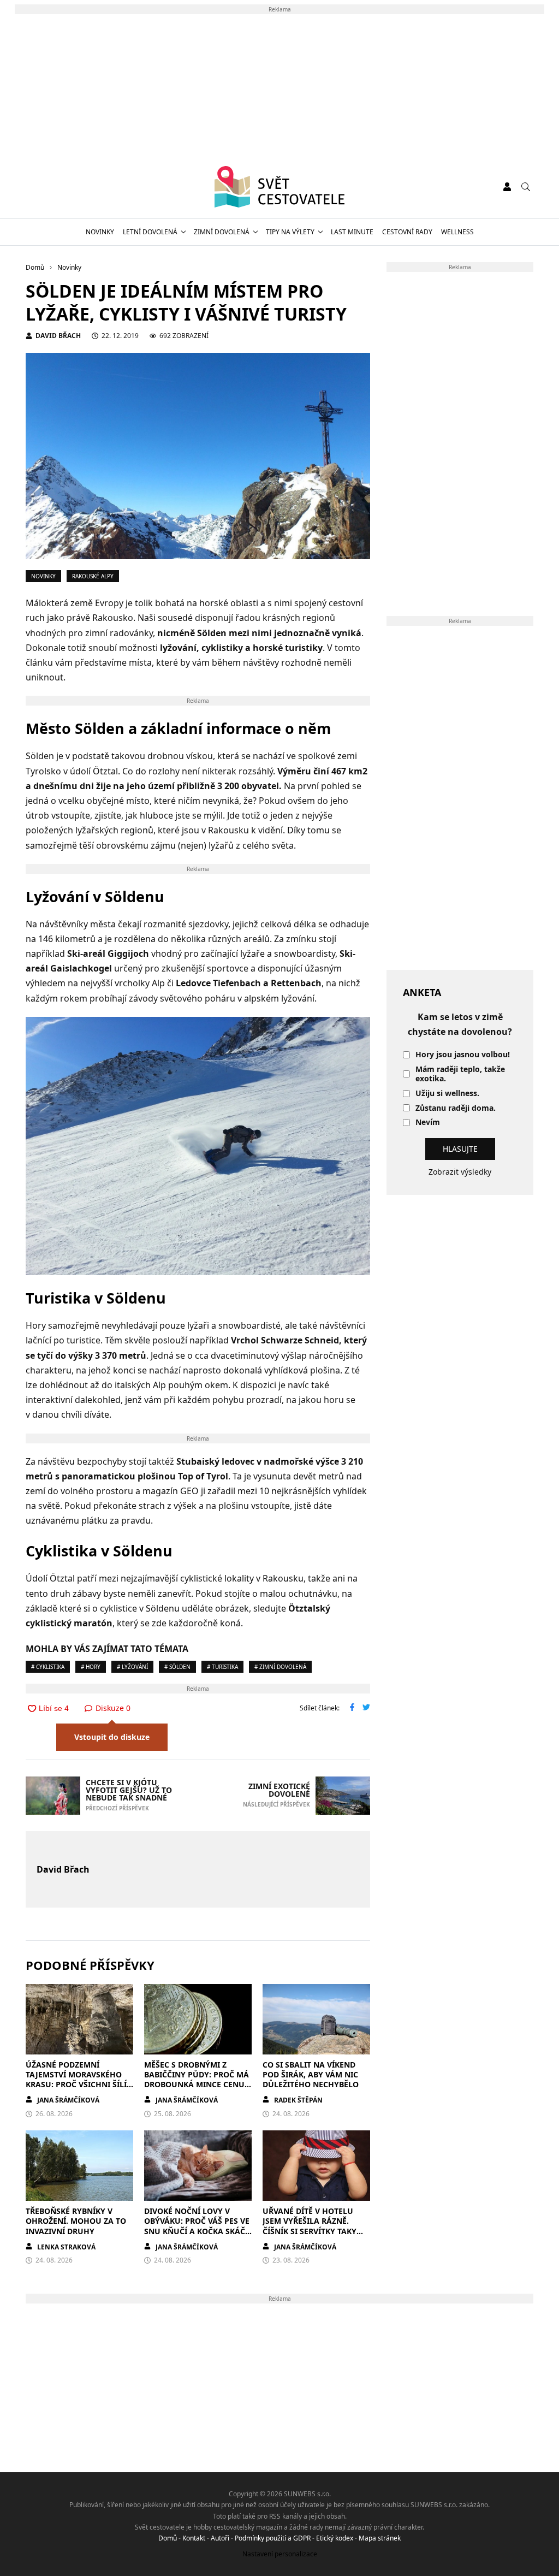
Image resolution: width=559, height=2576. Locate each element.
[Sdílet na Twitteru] (366, 1708)
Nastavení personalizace (280, 2554)
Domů (168, 2538)
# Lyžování (132, 1667)
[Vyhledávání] (526, 187)
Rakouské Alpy (93, 576)
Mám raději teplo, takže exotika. (460, 1074)
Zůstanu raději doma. (456, 1108)
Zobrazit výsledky (460, 1172)
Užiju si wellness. (447, 1094)
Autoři (220, 2538)
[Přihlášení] (507, 187)
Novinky (100, 232)
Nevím (428, 1123)
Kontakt (194, 2538)
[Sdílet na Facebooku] (352, 1708)
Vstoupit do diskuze (112, 1737)
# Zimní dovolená (280, 1667)
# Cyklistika (48, 1667)
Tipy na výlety (290, 232)
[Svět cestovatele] (280, 187)
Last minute (352, 232)
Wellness (457, 232)
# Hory (91, 1667)
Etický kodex (335, 2538)
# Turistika (222, 1667)
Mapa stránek (380, 2538)
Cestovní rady (407, 232)
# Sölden (177, 1667)
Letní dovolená (150, 232)
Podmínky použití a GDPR (273, 2538)
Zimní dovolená (222, 232)
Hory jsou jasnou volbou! (463, 1055)
